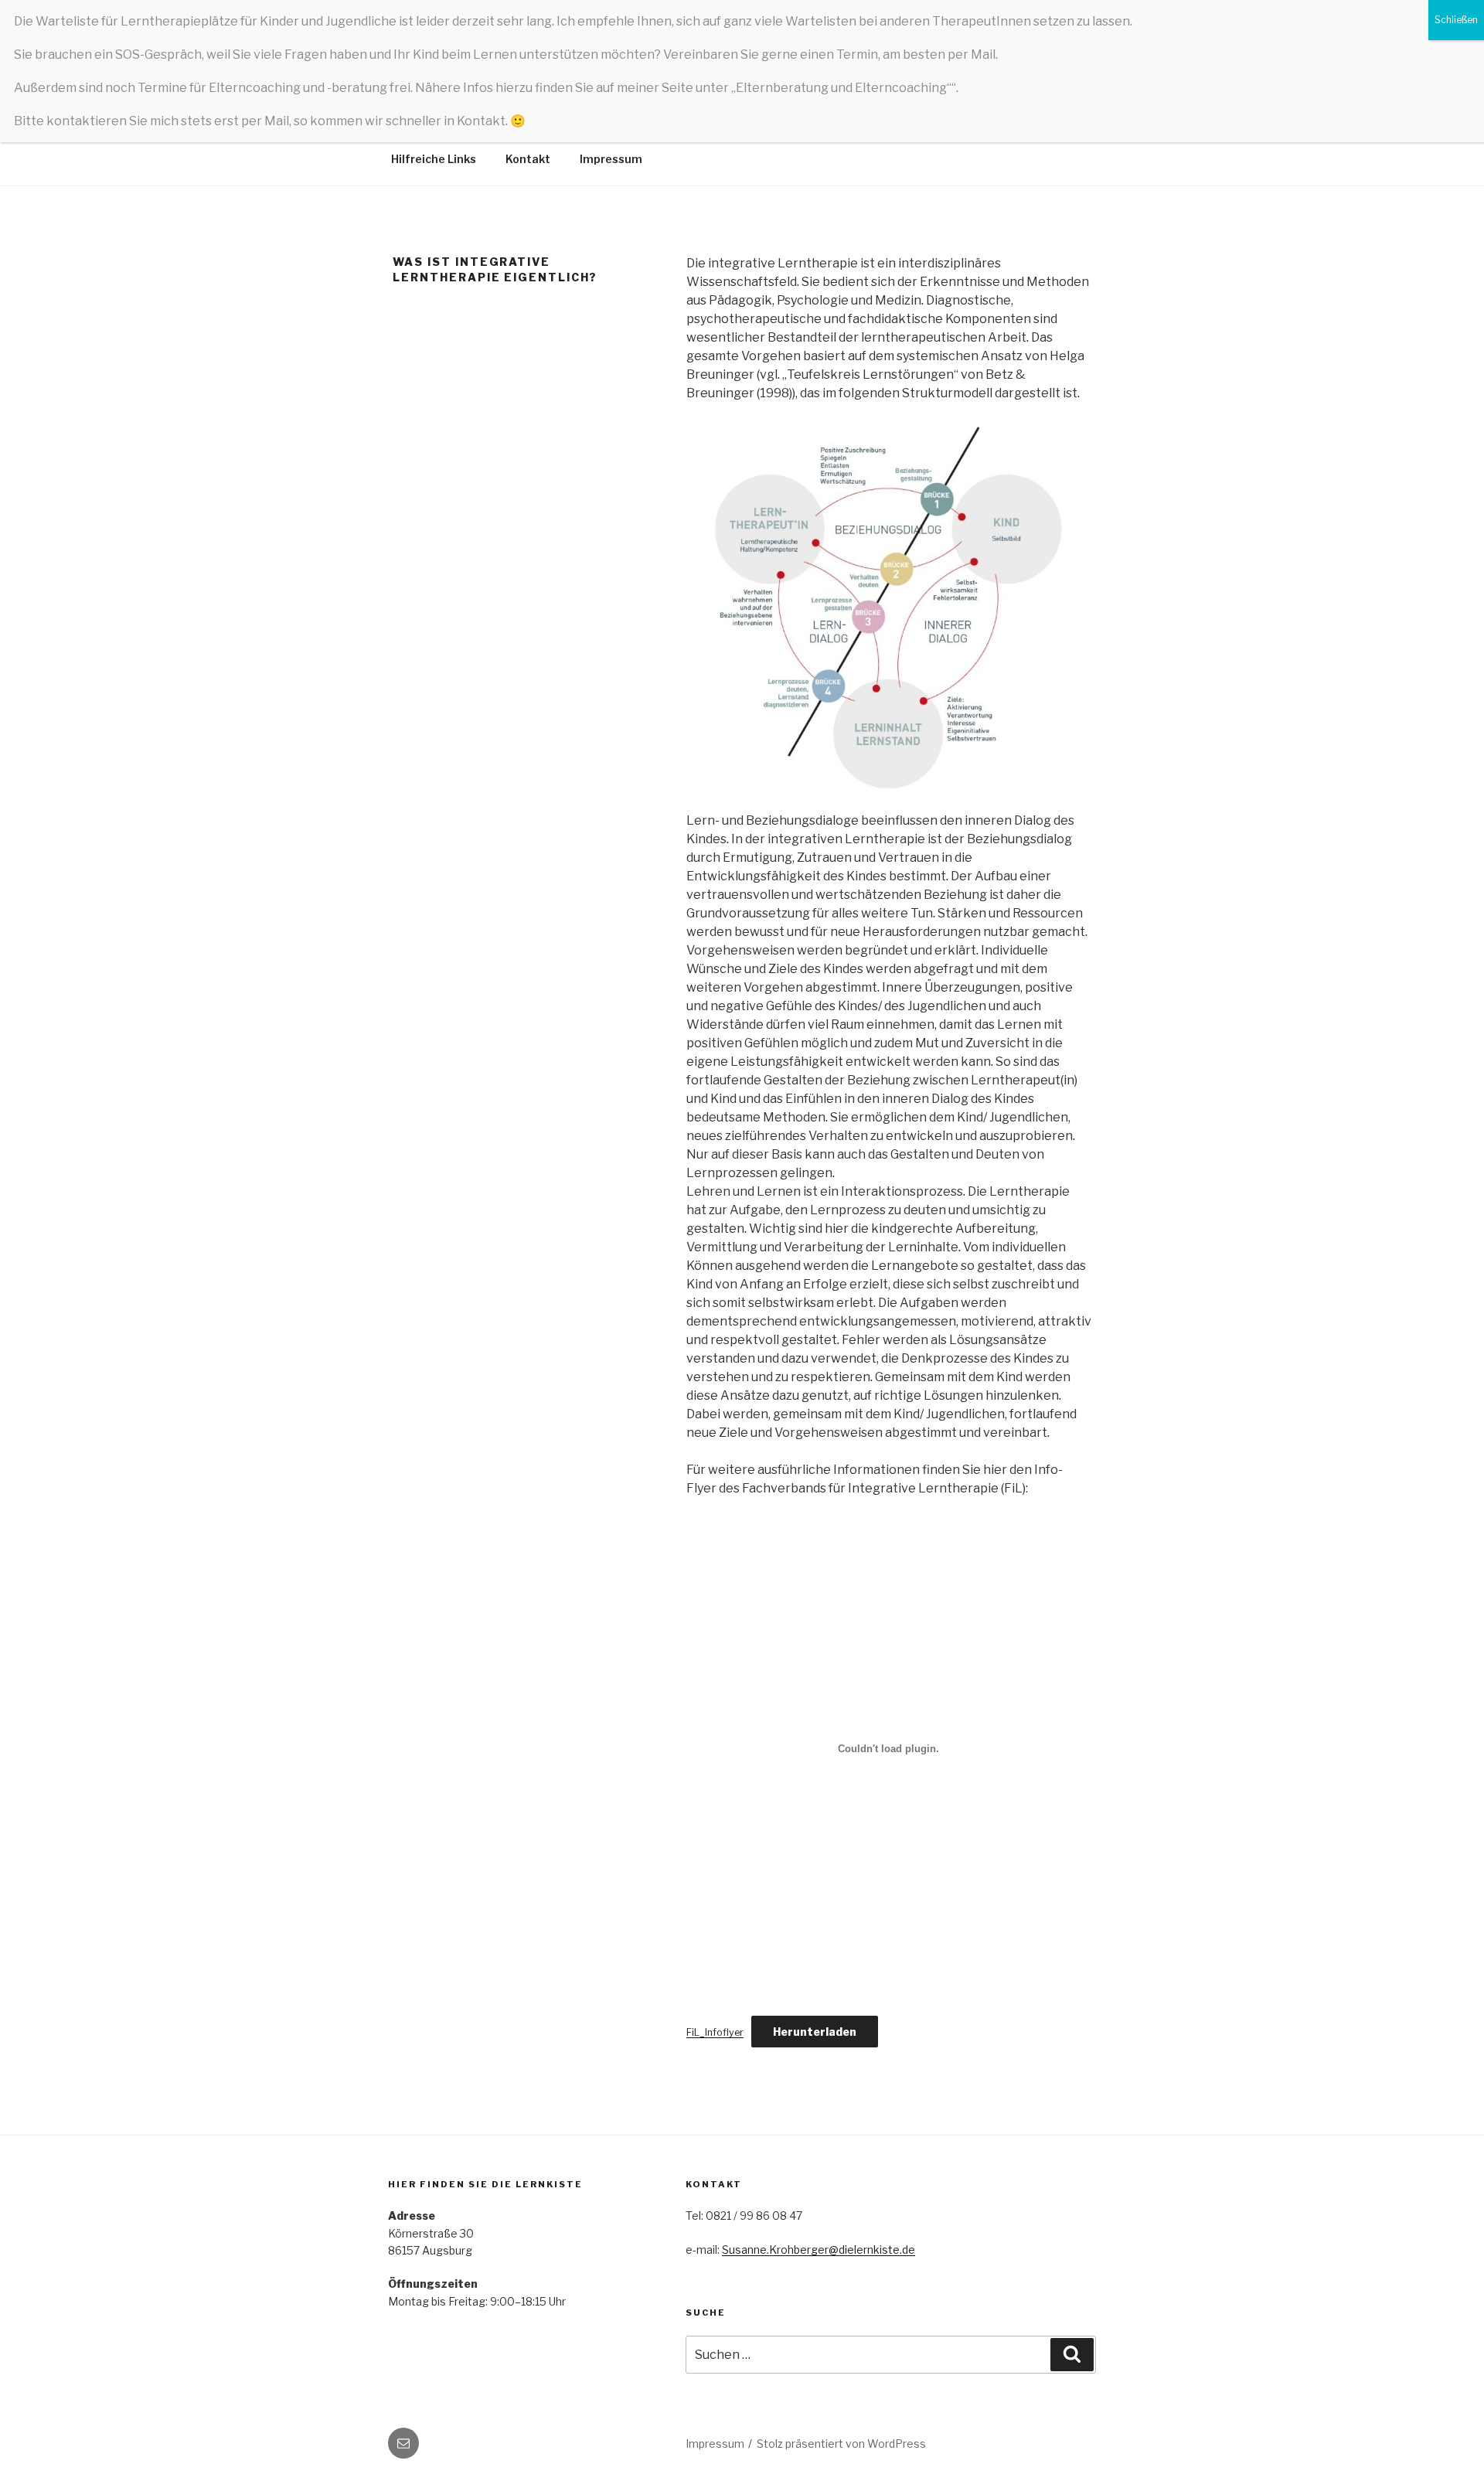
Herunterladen (815, 2032)
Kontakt (528, 159)
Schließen (1456, 20)
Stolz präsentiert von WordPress (841, 2444)
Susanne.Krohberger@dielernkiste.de (819, 2250)
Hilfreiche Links (434, 159)
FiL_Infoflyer (715, 2032)
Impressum (611, 159)
